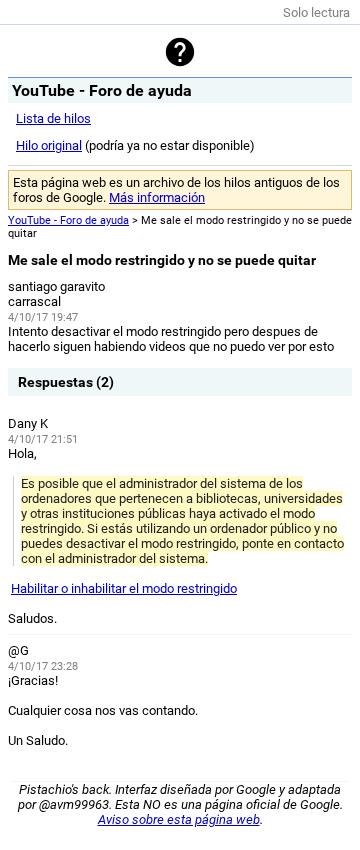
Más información (157, 197)
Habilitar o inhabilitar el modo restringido (124, 588)
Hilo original (49, 145)
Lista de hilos (53, 118)
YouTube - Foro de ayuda (68, 220)
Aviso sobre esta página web (179, 819)
